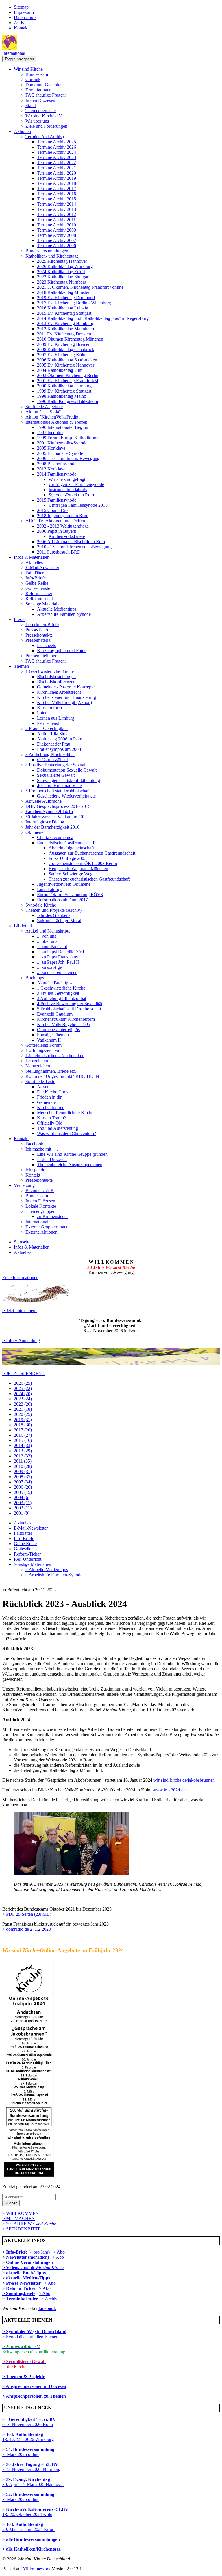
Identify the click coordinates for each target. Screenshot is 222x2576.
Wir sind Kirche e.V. (44, 116)
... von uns (47, 936)
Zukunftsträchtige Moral (59, 921)
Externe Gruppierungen (47, 1227)
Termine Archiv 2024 (57, 152)
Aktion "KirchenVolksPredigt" (53, 417)
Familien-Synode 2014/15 (49, 812)
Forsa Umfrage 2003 (67, 858)
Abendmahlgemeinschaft (71, 848)
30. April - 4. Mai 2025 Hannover (33, 2482)
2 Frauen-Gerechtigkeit (47, 728)
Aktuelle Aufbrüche (44, 801)
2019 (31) (23, 1420)
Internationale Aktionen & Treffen (56, 422)
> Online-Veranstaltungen (28, 2262)
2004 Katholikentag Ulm (60, 370)
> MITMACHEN (19, 2218)
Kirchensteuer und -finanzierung (66, 697)
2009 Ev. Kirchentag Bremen (64, 344)
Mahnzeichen (38, 1066)
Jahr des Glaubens (54, 915)
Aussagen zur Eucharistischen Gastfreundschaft (92, 853)
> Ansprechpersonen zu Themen (34, 2396)
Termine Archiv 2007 (57, 240)
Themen (21, 666)
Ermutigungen (38, 90)
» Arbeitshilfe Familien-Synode (54, 1575)
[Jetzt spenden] (111, 1364)
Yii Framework (37, 2569)
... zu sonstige (49, 967)
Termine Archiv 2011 (56, 220)
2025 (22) (23, 1388)
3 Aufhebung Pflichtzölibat (50, 754)
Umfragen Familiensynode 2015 (78, 505)
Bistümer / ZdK (40, 1191)
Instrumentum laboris (68, 490)
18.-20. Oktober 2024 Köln (35, 2512)
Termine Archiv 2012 (57, 214)
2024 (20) (23, 1394)
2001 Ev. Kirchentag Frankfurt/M (68, 381)
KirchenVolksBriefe (67, 536)
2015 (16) (23, 1440)
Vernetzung (24, 1185)
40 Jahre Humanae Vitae (59, 786)
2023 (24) (23, 1399)
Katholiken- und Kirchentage (52, 256)
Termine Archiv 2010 (57, 225)
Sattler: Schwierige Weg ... (73, 874)
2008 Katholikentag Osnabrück (66, 349)
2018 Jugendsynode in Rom (63, 516)
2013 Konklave (51, 469)
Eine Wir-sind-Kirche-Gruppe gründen (72, 1154)
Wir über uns (37, 121)
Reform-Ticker (39, 593)
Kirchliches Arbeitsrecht (59, 692)
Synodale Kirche (41, 905)
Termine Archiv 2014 (57, 204)
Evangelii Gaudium (55, 1014)
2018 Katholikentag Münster (63, 292)
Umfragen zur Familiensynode (76, 484)
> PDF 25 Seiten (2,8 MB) (27, 1914)
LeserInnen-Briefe (42, 625)
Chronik (33, 79)
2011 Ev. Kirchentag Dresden (64, 334)
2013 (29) (23, 1451)
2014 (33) (23, 1445)
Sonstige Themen (53, 1035)
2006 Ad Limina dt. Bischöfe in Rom (71, 542)
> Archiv (49, 2299)
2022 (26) (23, 1404)
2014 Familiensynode (57, 474)
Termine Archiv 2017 (57, 188)
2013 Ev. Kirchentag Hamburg (65, 323)
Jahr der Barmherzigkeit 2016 (52, 827)
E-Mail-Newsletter (42, 567)
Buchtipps (35, 978)
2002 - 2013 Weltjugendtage (63, 526)
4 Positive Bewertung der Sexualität (58, 765)
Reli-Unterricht (39, 599)
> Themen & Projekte (24, 2377)
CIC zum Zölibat (52, 760)
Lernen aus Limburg (56, 718)
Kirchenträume (51, 1107)
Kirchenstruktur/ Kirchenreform (66, 1019)
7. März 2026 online (28, 2452)
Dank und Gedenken (45, 85)
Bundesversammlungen (47, 251)
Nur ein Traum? (51, 1118)
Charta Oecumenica (55, 837)
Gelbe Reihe (37, 583)
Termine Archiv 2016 (57, 194)
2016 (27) (23, 1435)
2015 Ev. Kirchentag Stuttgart (64, 313)
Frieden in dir (49, 1097)
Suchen (11, 2203)
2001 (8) (22, 1513)
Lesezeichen (37, 1061)
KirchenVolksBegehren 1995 (64, 1024)
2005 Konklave (51, 448)
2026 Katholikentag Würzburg (65, 266)
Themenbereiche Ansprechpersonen (70, 1165)
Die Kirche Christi (54, 1092)
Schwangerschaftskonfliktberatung (69, 780)
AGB (19, 23)
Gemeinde (46, 1102)
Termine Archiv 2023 (57, 157)
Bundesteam (37, 74)
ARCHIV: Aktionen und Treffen (55, 521)
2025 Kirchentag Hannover (62, 261)
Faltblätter (35, 573)
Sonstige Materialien (44, 604)
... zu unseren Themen (57, 972)
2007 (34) (23, 1482)
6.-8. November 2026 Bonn (29, 2422)
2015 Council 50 (52, 510)
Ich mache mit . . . (42, 1149)
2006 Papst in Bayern (57, 531)
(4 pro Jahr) (26, 2252)
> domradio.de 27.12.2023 (27, 1929)
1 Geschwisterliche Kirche (50, 671)
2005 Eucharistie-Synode (60, 453)
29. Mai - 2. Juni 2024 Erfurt (28, 2527)
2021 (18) (23, 1409)
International (14, 53)
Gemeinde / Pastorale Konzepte (66, 687)
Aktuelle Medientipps (57, 609)
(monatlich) (26, 2257)
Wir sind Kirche (28, 69)
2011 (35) (23, 1461)
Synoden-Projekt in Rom (71, 495)
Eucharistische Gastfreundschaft (66, 843)
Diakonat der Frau (54, 744)
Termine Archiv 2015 (57, 199)
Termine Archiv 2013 (57, 209)
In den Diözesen (40, 100)
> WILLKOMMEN (21, 2213)
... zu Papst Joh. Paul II (58, 962)
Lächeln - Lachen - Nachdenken (55, 1056)
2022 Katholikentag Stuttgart (63, 277)
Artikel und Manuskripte (48, 931)
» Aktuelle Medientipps (47, 1570)
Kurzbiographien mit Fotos (62, 651)
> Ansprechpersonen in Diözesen (34, 2386)
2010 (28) (23, 1466)
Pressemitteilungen (42, 656)
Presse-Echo (37, 630)
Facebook (34, 1144)
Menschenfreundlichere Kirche (65, 1113)
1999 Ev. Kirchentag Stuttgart (64, 391)
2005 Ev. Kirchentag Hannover (66, 365)
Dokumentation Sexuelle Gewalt (67, 770)
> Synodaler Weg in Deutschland (34, 2332)
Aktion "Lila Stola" (43, 412)
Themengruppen (40, 1211)
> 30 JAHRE (29, 2224)
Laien (42, 713)
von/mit (42, 2268)
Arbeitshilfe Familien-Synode (64, 614)
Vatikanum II (49, 1040)
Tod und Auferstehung (58, 1128)
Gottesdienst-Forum (44, 1045)
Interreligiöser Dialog (45, 822)
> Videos (11, 2268)
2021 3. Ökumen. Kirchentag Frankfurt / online (80, 287)
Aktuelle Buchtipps (55, 983)
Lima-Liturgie (50, 889)
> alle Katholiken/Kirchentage (32, 2549)
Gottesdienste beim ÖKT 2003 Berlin (83, 863)
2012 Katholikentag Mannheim (65, 329)
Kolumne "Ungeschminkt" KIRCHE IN (62, 1076)
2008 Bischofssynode (57, 464)
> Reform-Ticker (19, 2288)
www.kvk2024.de (169, 1790)
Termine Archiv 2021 (57, 168)
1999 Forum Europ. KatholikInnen (69, 438)
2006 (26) (23, 1487)
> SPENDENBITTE (22, 2229)
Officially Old (50, 1123)
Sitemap (21, 7)
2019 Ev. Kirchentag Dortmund (66, 298)
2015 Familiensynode (57, 500)
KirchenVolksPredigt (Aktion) (64, 702)
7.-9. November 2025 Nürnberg (31, 2467)
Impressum (24, 12)
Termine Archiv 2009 (57, 230)
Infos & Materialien (32, 557)
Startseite (22, 1242)
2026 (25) (23, 1383)
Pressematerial (38, 640)
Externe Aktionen (41, 1232)
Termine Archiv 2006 (57, 246)
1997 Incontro (50, 433)
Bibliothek (23, 926)
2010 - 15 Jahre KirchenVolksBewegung (74, 547)
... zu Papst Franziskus (57, 957)
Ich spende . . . (39, 1170)
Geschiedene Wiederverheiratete (66, 796)
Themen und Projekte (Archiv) (53, 910)
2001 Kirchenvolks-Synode (62, 443)
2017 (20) (23, 1430)
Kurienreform (49, 708)
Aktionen (22, 131)
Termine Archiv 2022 (57, 163)
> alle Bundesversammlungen (31, 2539)
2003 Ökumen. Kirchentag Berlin (68, 375)
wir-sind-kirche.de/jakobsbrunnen (184, 1780)
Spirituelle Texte (40, 1081)
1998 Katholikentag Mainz (61, 396)
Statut (31, 105)
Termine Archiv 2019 (57, 178)
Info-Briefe (36, 578)
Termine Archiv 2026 (57, 147)
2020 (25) (23, 1414)
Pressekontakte (39, 635)
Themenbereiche (41, 111)
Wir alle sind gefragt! (68, 479)
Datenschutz (25, 17)
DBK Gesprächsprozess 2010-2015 (58, 806)
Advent (44, 1087)
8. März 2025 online (28, 2497)
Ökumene (34, 832)
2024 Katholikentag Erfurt (61, 272)
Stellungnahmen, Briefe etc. (51, 1071)
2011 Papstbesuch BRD (59, 552)
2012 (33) (23, 1456)
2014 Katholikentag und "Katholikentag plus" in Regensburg (93, 318)
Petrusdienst (48, 723)
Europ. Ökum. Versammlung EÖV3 (70, 895)
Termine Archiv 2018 (57, 183)
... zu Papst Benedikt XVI (61, 952)
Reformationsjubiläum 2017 (62, 900)
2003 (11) (23, 1503)
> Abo (59, 2252)
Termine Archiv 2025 (57, 142)
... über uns (47, 941)
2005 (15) (23, 1492)
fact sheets (46, 645)
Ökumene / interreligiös (58, 1030)
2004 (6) (22, 1497)
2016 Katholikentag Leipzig (63, 308)
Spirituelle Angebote (44, 407)
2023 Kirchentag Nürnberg (62, 282)
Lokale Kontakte (41, 1206)
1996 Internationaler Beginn (63, 427)
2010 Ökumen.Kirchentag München (70, 339)
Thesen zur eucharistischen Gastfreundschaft (89, 879)
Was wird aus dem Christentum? (66, 1133)
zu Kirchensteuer (52, 1216)
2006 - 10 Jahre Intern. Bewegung (68, 458)
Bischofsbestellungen (56, 677)
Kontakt (21, 28)
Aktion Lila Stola (53, 734)
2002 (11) (23, 1508)
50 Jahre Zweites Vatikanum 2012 (57, 817)
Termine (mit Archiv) (45, 137)
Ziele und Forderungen (46, 126)
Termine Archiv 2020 (57, 173)
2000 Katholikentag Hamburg (64, 386)
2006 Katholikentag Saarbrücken (67, 360)
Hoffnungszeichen (42, 1050)
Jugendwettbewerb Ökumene (64, 884)
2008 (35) (23, 1477)
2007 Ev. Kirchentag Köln (61, 355)
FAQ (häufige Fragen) (46, 95)
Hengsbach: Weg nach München (78, 869)
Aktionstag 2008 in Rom (60, 739)
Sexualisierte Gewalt (56, 775)
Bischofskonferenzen (56, 682)
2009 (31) (23, 1471)
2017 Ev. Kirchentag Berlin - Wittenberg (74, 303)
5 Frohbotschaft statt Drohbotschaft (58, 791)
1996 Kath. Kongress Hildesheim (67, 401)
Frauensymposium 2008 (59, 749)
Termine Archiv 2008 (57, 235)
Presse (20, 619)
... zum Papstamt (52, 946)
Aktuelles (34, 562)
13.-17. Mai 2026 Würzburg (28, 2437)
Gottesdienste (38, 588)
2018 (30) (23, 1425)
